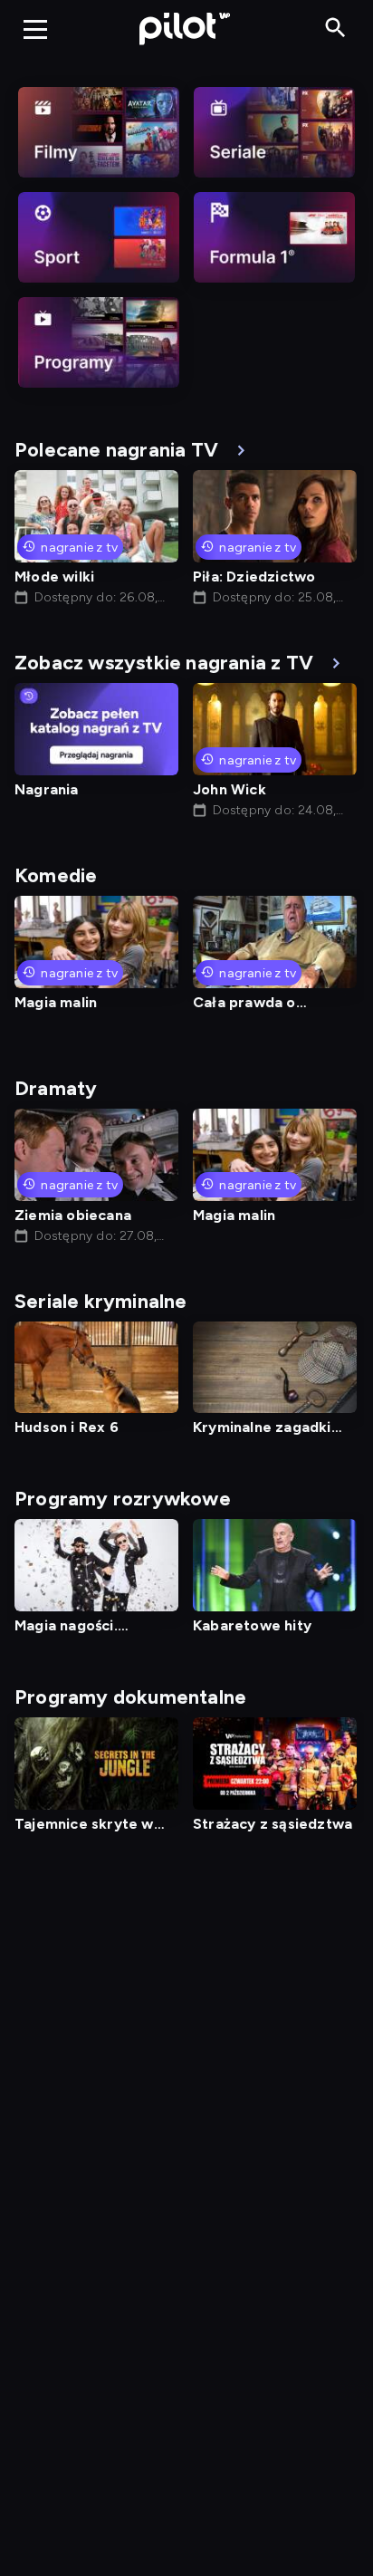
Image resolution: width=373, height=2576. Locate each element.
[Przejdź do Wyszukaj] (335, 29)
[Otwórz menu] (35, 29)
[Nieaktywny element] (99, 132)
